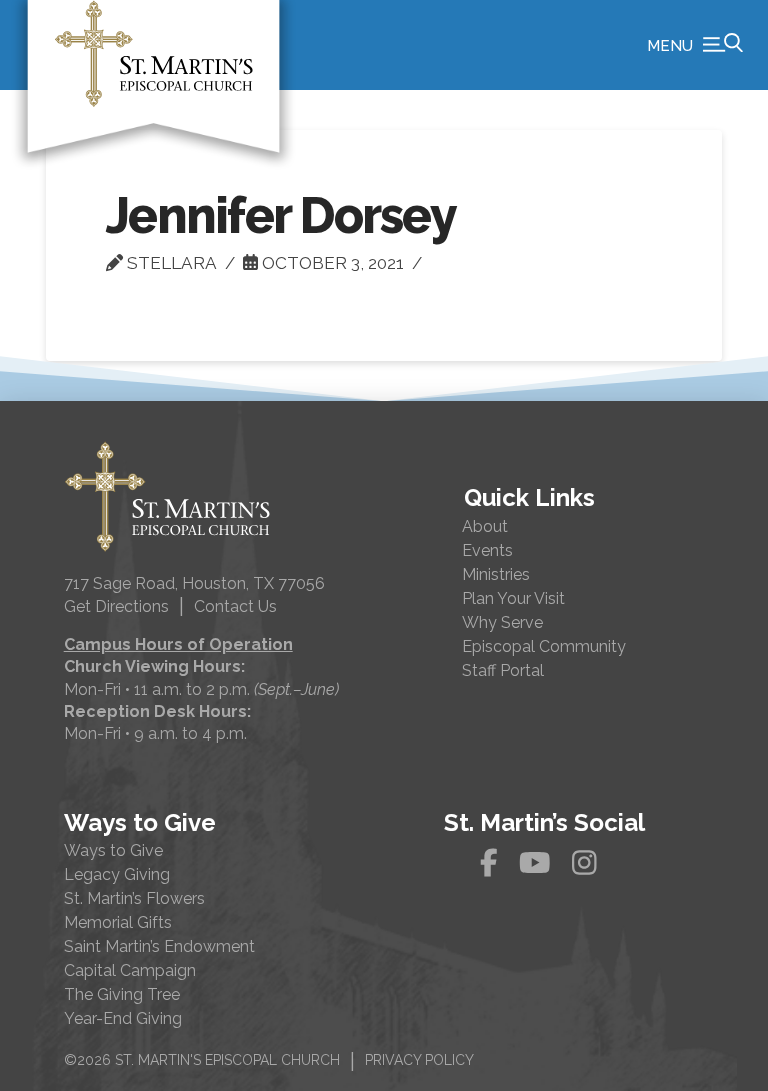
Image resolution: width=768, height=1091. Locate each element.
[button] (695, 45)
